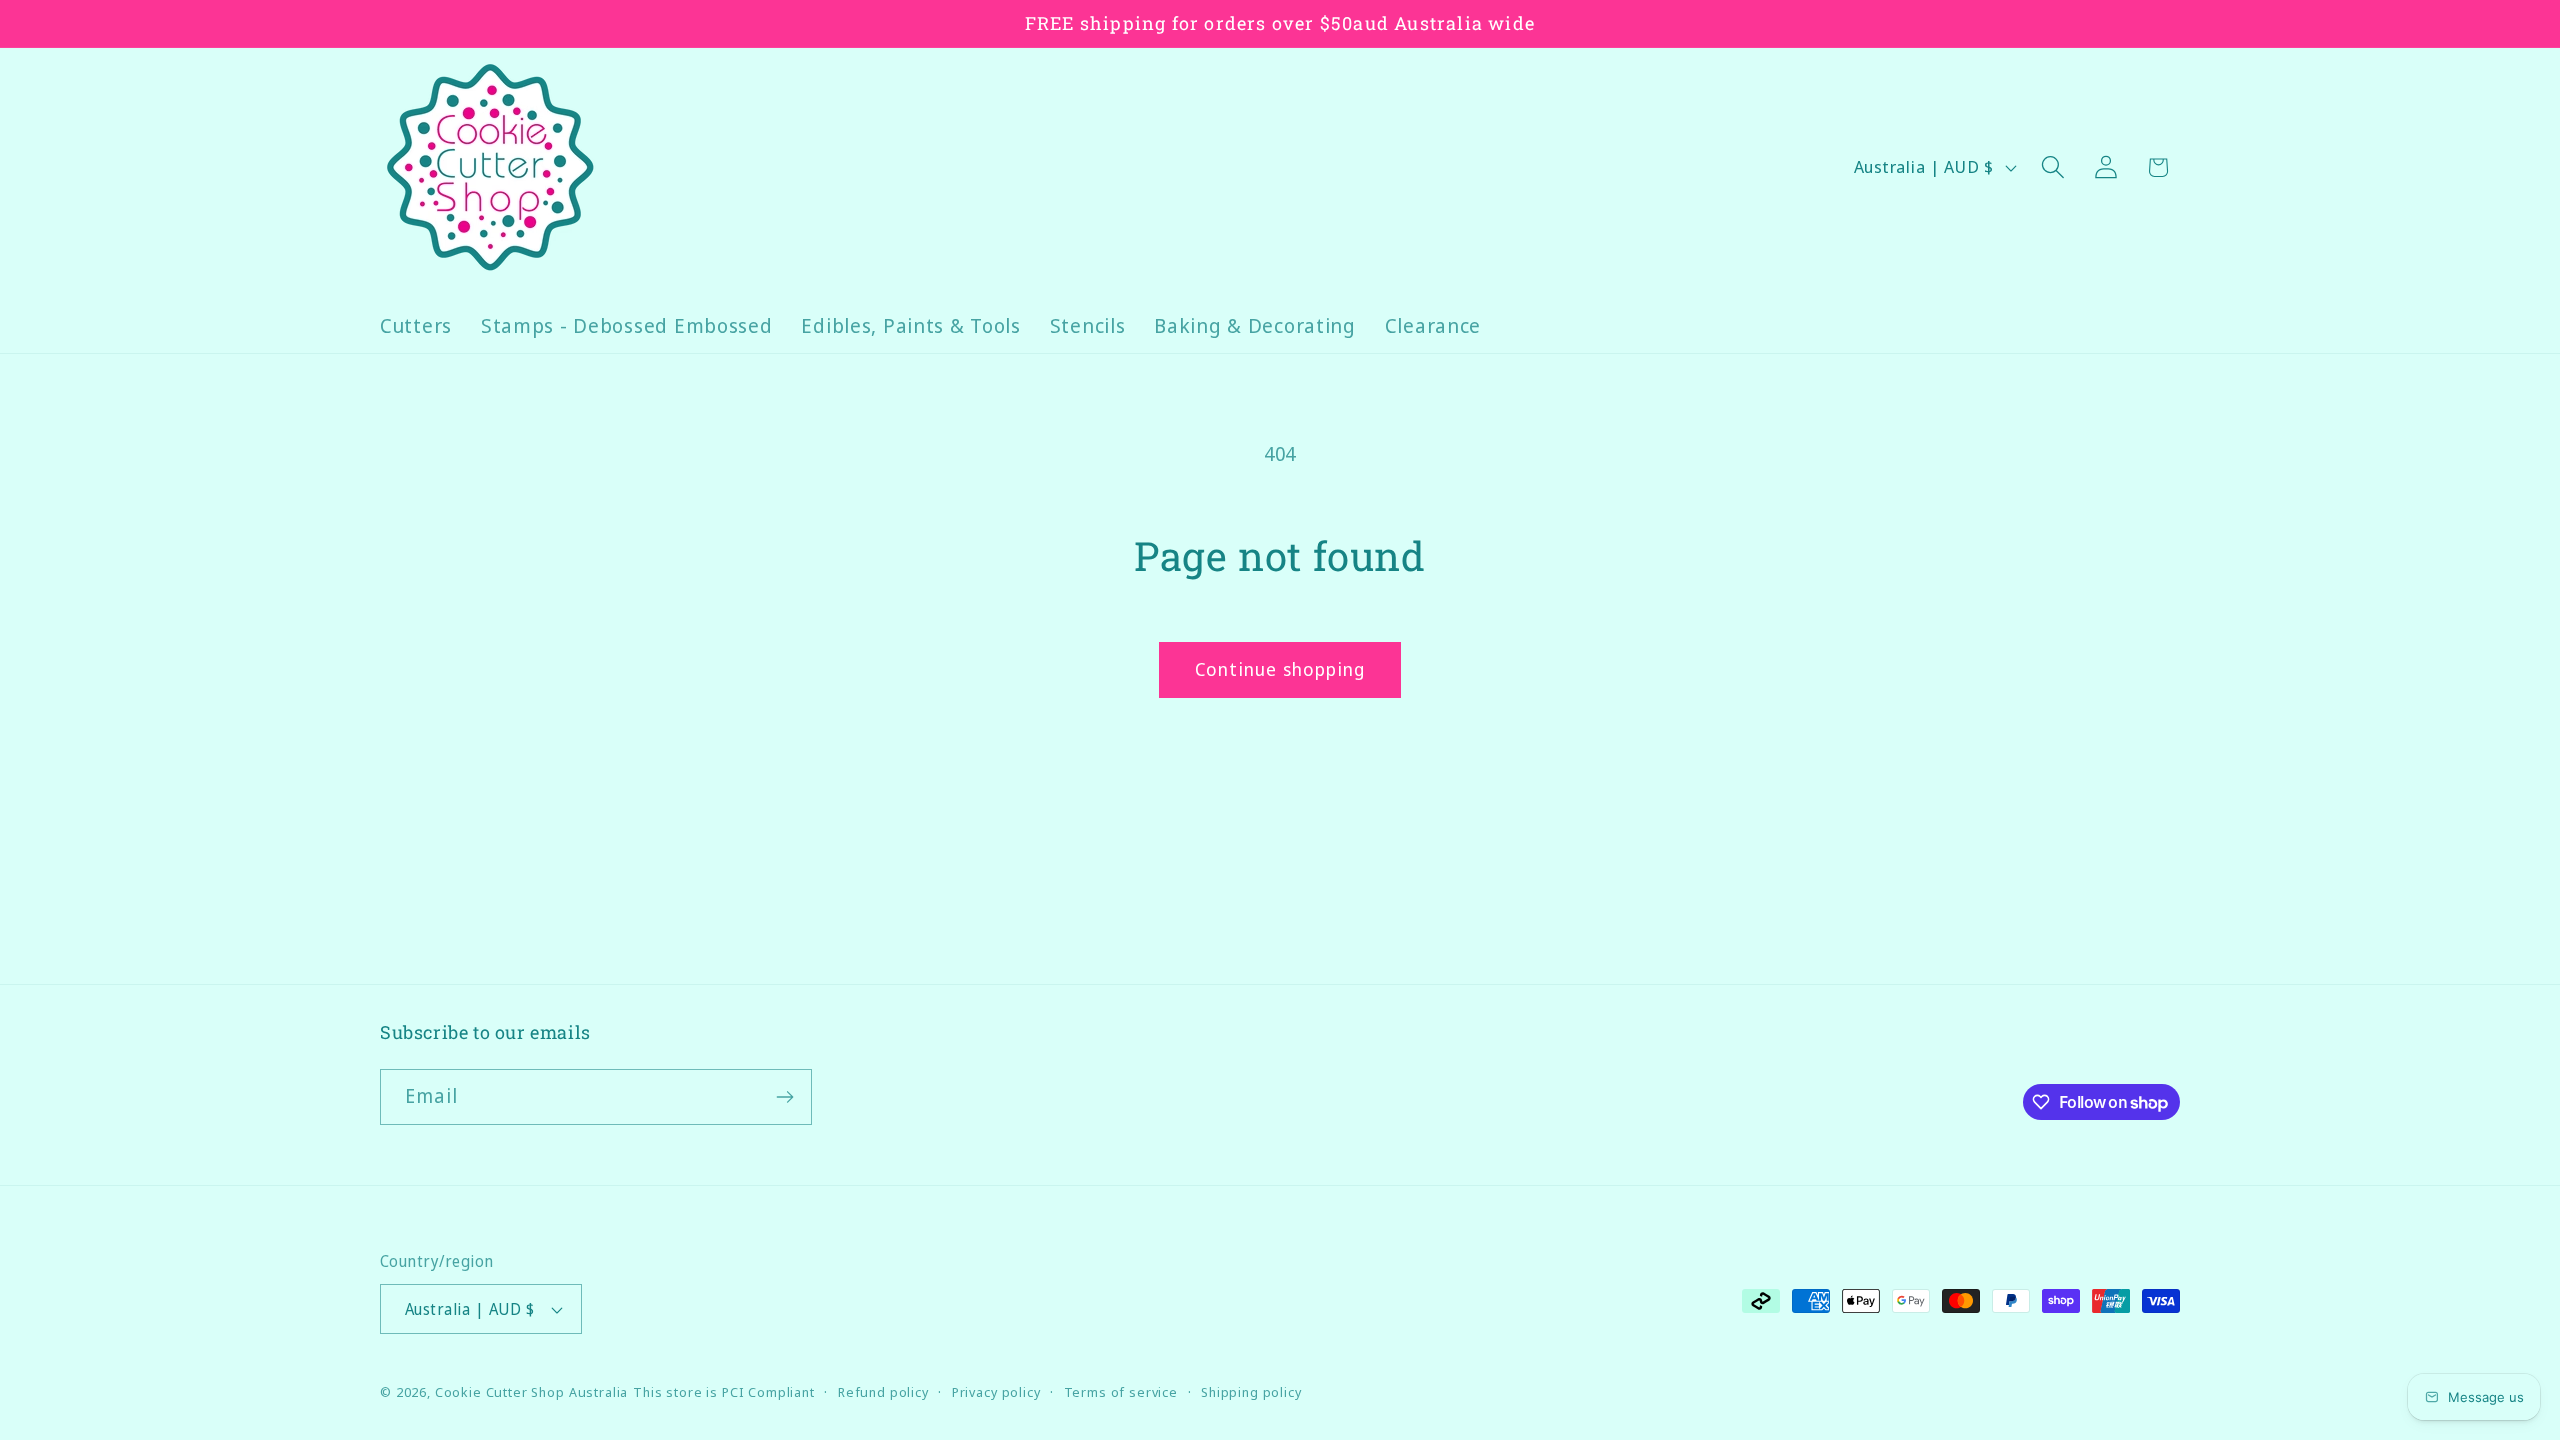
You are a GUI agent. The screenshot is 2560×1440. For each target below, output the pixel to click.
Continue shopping (1280, 669)
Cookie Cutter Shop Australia (532, 1392)
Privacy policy (996, 1392)
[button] (2052, 167)
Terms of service (1121, 1392)
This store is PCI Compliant (724, 1392)
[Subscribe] (784, 1097)
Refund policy (883, 1392)
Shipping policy (1251, 1392)
